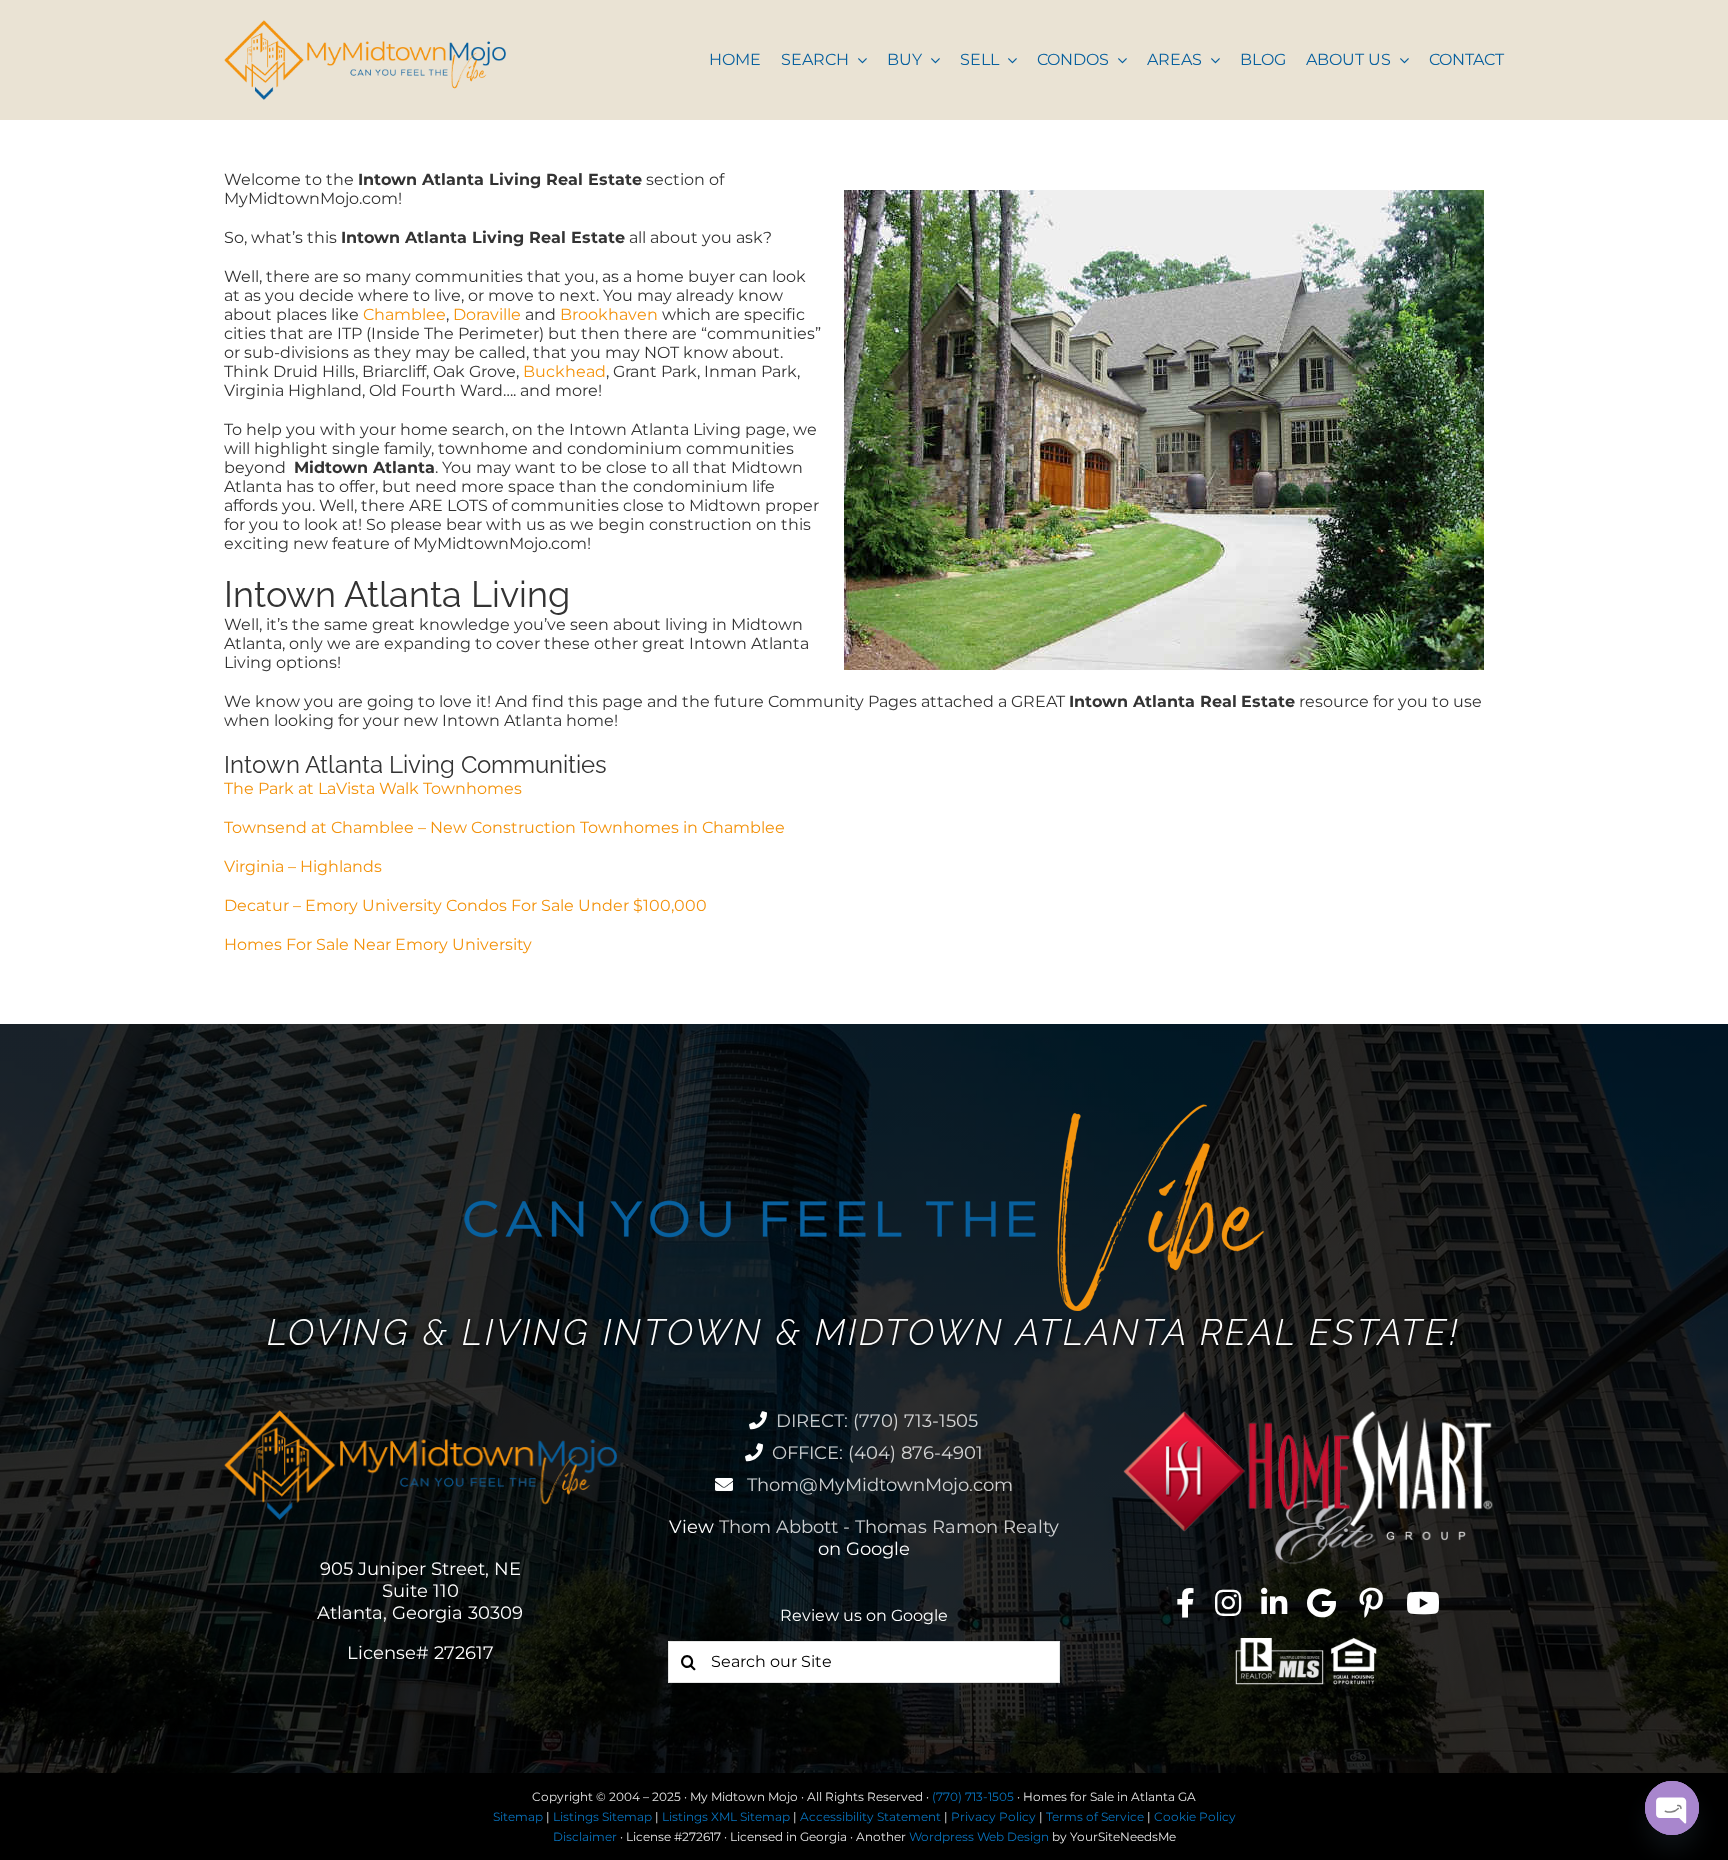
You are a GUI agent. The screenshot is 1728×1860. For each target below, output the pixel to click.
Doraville (487, 314)
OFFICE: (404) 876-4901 (877, 1453)
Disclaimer (585, 1836)
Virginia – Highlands (303, 866)
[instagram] (1228, 1603)
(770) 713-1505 (973, 1796)
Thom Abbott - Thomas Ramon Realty (889, 1527)
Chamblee (404, 314)
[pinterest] (1371, 1603)
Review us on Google (864, 1615)
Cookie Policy (1195, 1816)
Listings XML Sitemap (726, 1816)
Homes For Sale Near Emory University (378, 944)
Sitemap (518, 1816)
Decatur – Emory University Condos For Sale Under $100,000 (465, 905)
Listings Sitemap (602, 1816)
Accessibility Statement (870, 1816)
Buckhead (564, 371)
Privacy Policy (993, 1816)
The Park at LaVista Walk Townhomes (373, 788)
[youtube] (1423, 1603)
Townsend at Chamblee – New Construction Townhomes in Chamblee (504, 827)
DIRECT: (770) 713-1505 (877, 1421)
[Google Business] (1321, 1603)
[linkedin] (1274, 1603)
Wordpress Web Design (979, 1836)
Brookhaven (609, 314)
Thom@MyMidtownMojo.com (877, 1485)
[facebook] (1185, 1603)
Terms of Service (1095, 1816)
